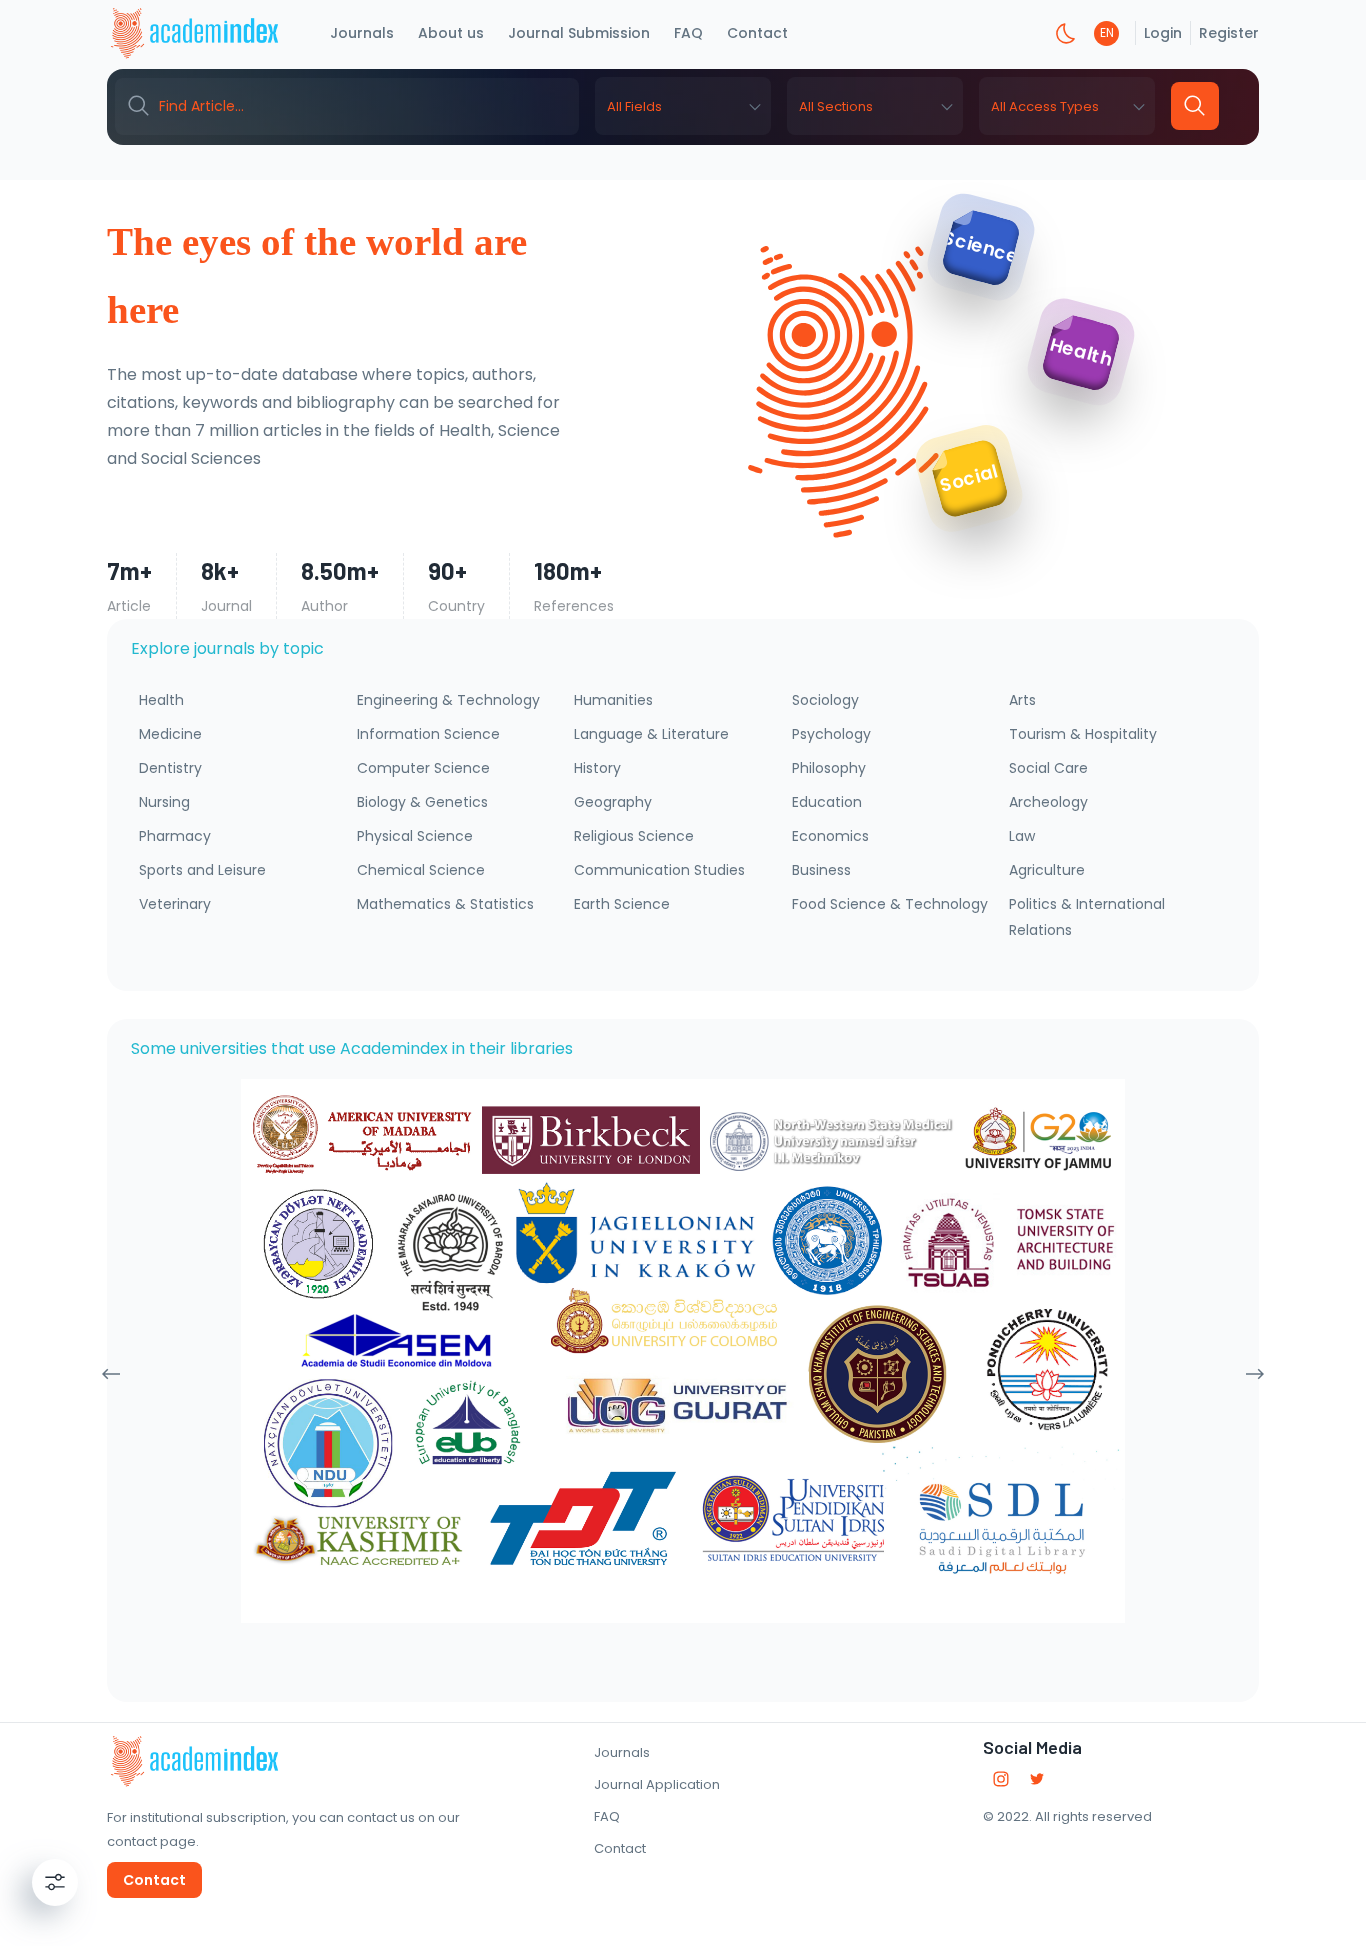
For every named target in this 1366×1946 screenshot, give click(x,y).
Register (1229, 33)
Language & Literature (651, 734)
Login (1163, 33)
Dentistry (170, 768)
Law (1022, 836)
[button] (683, 106)
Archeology (1048, 802)
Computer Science (423, 768)
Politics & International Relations (1087, 917)
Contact (757, 33)
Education (827, 802)
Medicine (170, 734)
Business (821, 870)
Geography (613, 802)
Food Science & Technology (890, 904)
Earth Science (622, 904)
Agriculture (1047, 870)
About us (451, 33)
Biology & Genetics (422, 802)
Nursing (164, 802)
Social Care (1048, 768)
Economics (830, 836)
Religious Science (634, 836)
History (597, 768)
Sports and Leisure (202, 870)
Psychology (831, 734)
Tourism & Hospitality (1083, 734)
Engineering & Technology (448, 700)
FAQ (688, 33)
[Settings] (55, 1882)
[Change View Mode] (1065, 33)
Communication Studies (659, 870)
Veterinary (175, 904)
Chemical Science (421, 870)
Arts (1022, 700)
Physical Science (415, 836)
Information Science (428, 734)
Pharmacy (175, 836)
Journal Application (657, 1784)
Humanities (613, 700)
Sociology (825, 700)
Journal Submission (579, 33)
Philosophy (829, 768)
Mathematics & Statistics (445, 904)
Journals (362, 33)
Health (161, 700)
